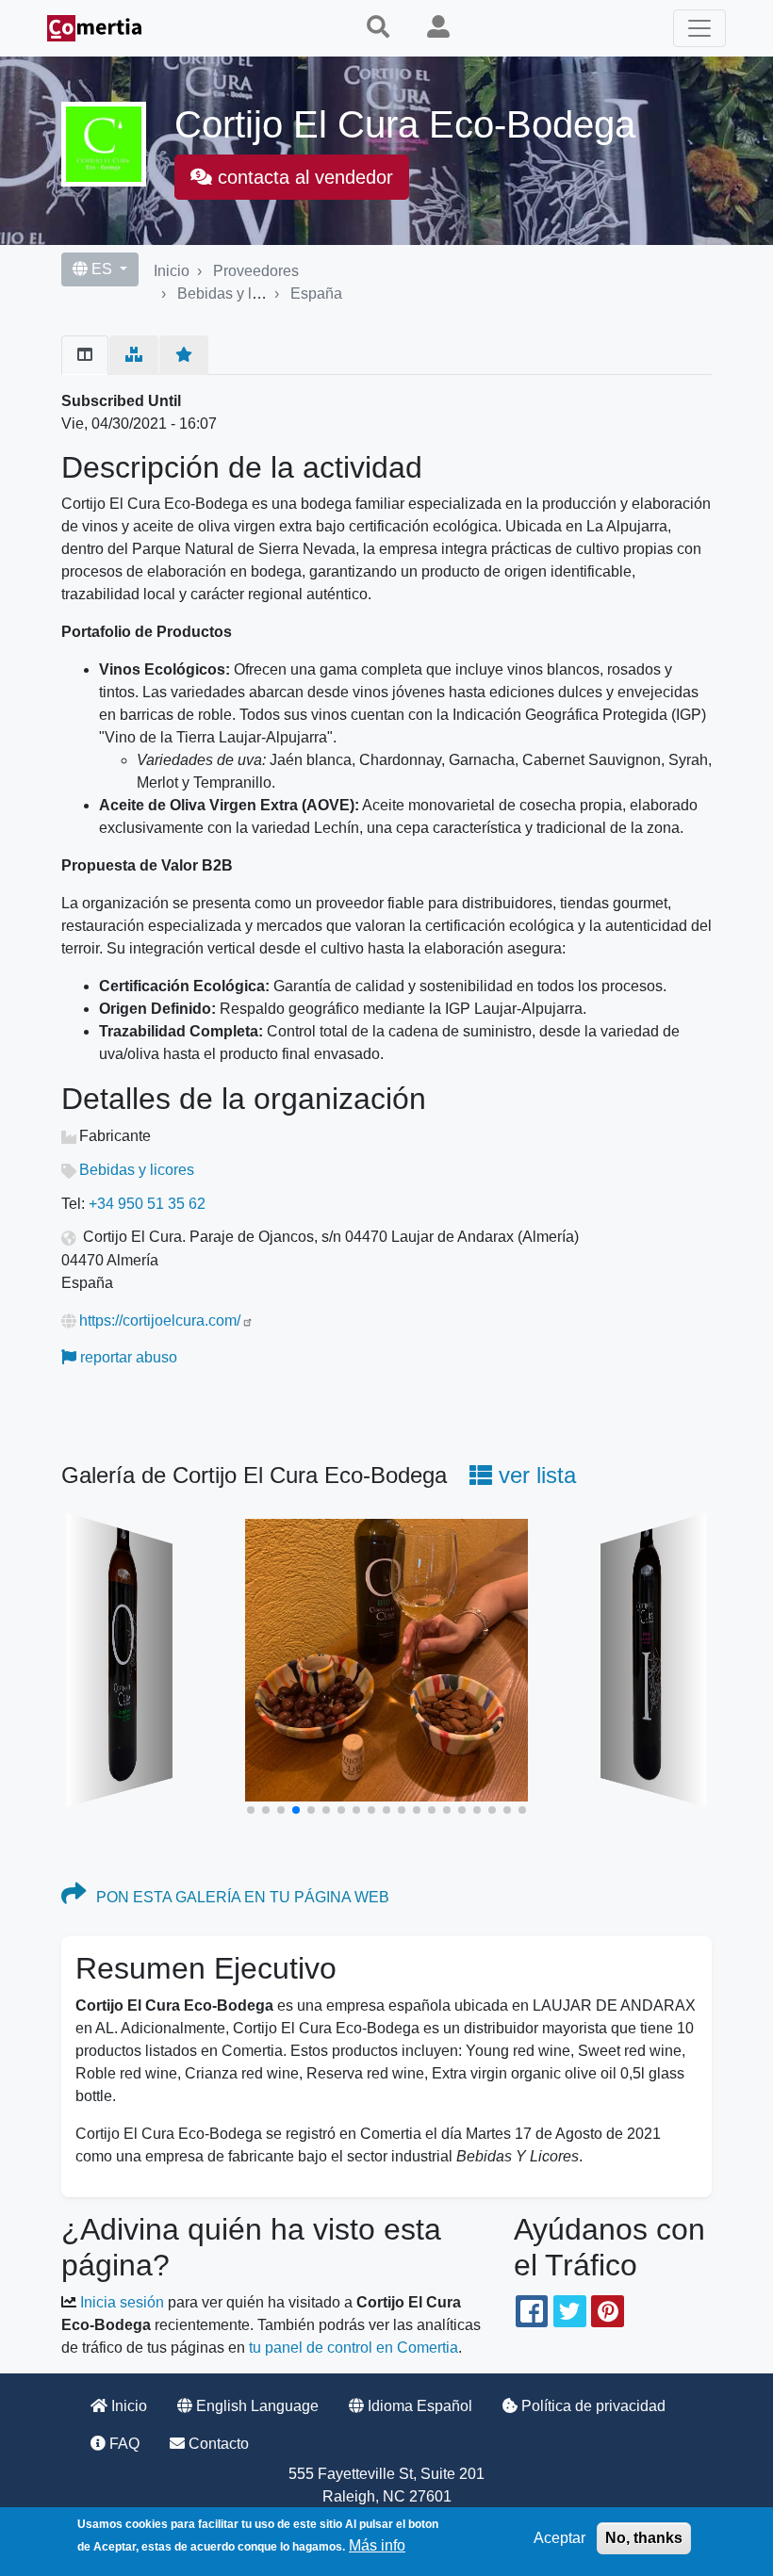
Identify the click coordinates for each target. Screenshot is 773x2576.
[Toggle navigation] (699, 28)
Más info (377, 2545)
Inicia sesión (122, 2302)
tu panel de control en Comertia (354, 2348)
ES (102, 269)
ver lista (534, 1475)
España (316, 293)
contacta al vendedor (303, 177)
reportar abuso (127, 1357)
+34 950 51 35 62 (147, 1204)
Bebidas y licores (235, 293)
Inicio (172, 271)
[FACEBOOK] (532, 2311)
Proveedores (256, 271)
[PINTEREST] (607, 2311)
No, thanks (644, 2538)
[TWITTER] (569, 2311)
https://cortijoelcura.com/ (160, 1321)
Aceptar (559, 2538)
